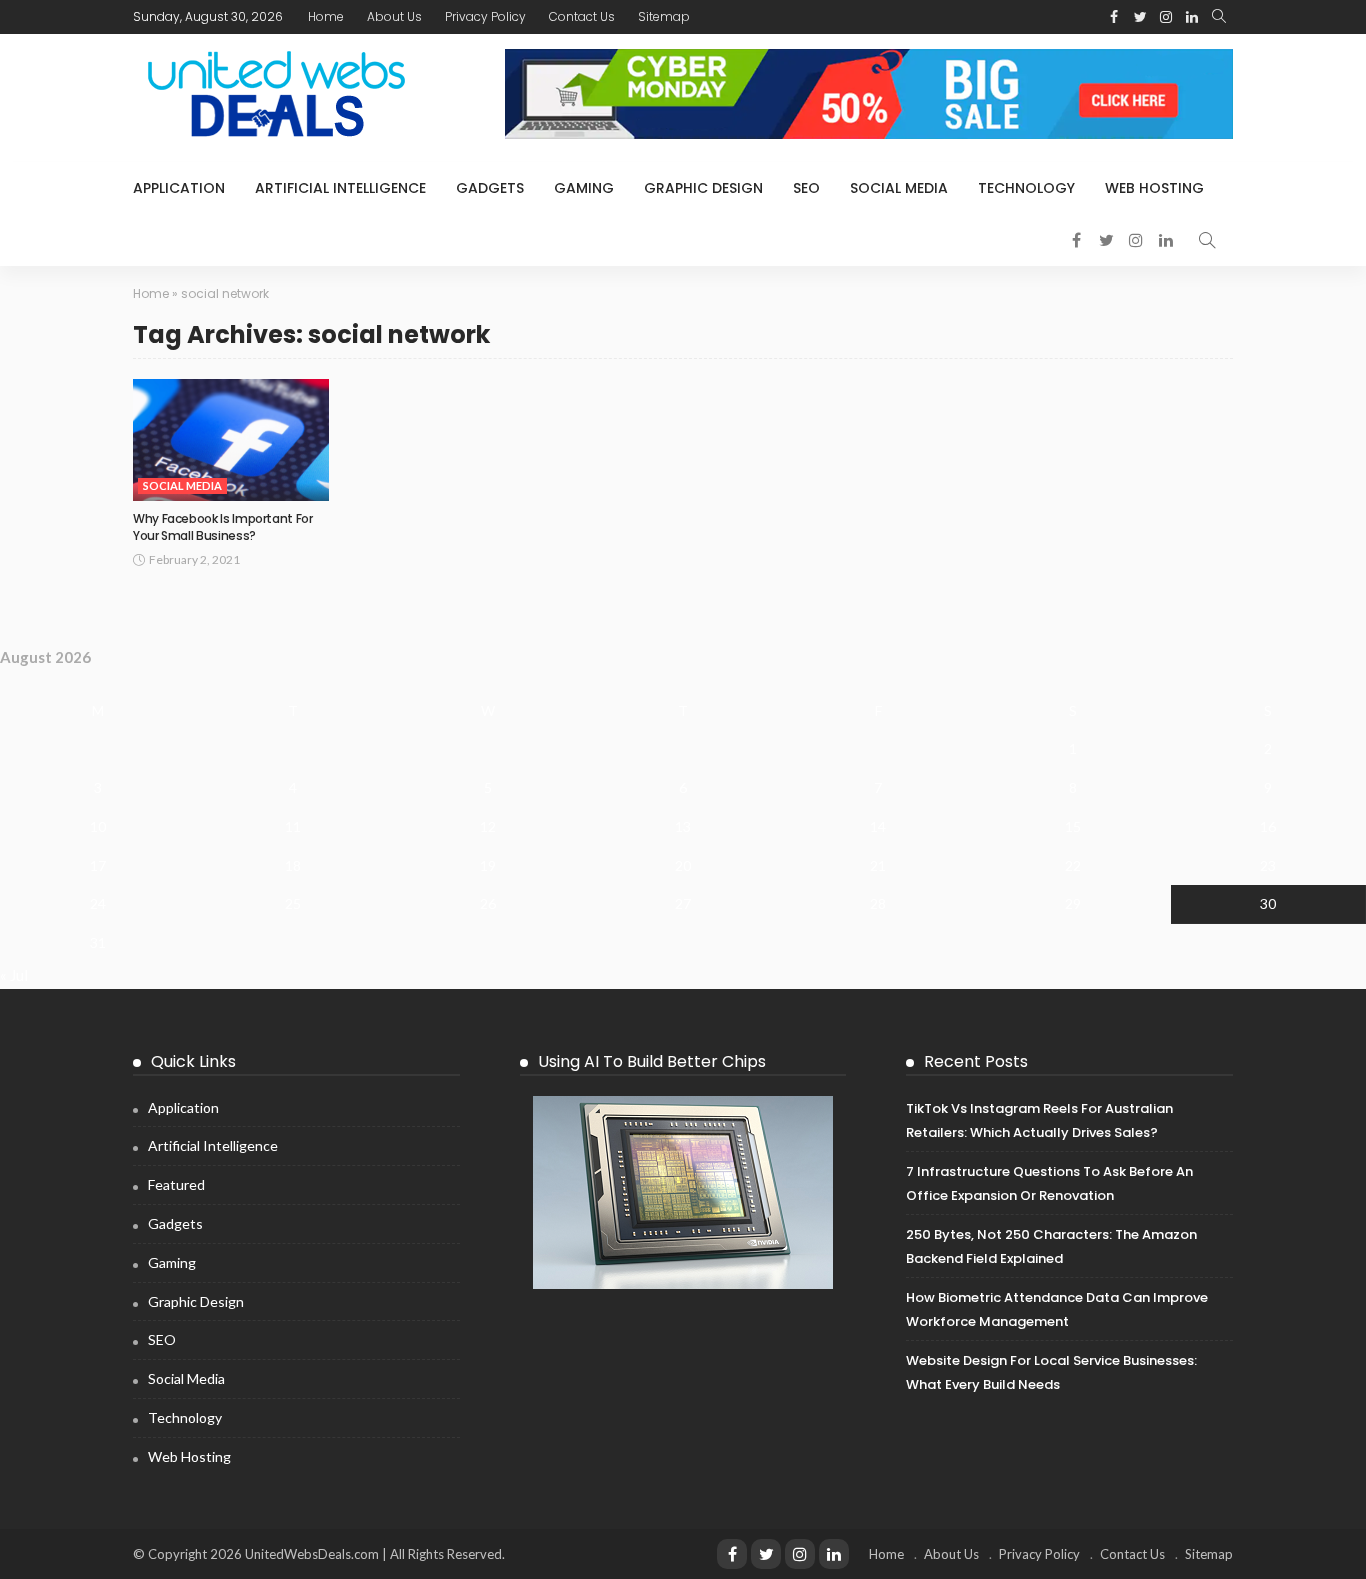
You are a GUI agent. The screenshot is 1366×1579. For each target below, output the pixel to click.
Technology (1026, 188)
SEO (806, 188)
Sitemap (664, 16)
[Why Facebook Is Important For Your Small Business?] (231, 440)
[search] (1219, 17)
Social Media (899, 188)
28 (878, 903)
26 (488, 903)
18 (293, 865)
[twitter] (766, 1554)
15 (1073, 826)
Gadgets (490, 188)
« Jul (14, 975)
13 (683, 826)
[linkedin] (834, 1554)
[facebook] (732, 1554)
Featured (176, 1184)
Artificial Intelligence (340, 188)
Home (326, 16)
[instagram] (800, 1554)
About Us (394, 16)
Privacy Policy (485, 16)
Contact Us (582, 16)
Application (179, 188)
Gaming (584, 188)
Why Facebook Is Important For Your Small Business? (223, 527)
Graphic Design (703, 188)
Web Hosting (1154, 188)
